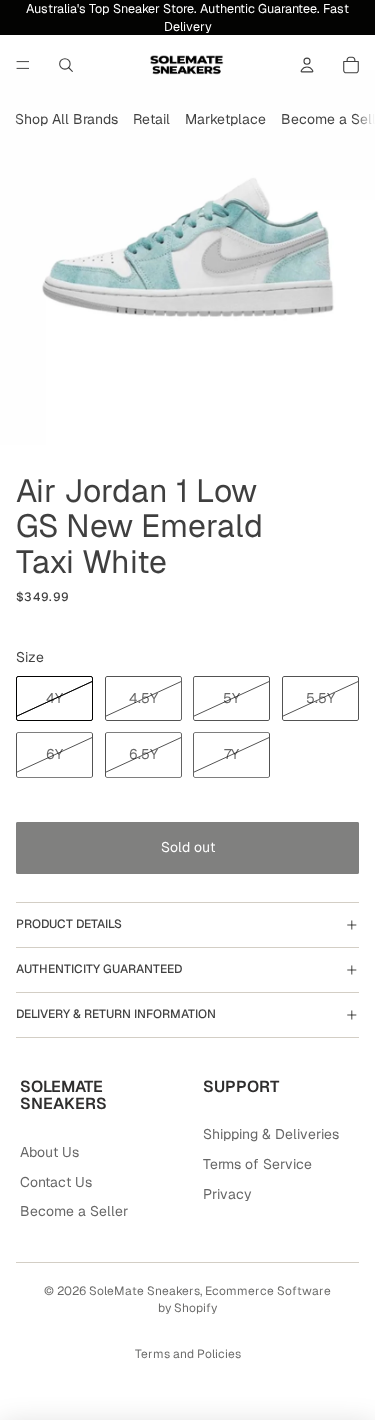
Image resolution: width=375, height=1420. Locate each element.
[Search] (66, 65)
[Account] (307, 65)
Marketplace (225, 119)
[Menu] (23, 65)
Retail (151, 119)
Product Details (69, 924)
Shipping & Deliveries (271, 1134)
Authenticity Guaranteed (99, 969)
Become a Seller (74, 1211)
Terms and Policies (188, 1354)
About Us (49, 1152)
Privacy (227, 1194)
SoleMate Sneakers (144, 1291)
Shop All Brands (66, 119)
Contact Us (56, 1182)
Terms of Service (257, 1164)
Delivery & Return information (116, 1014)
